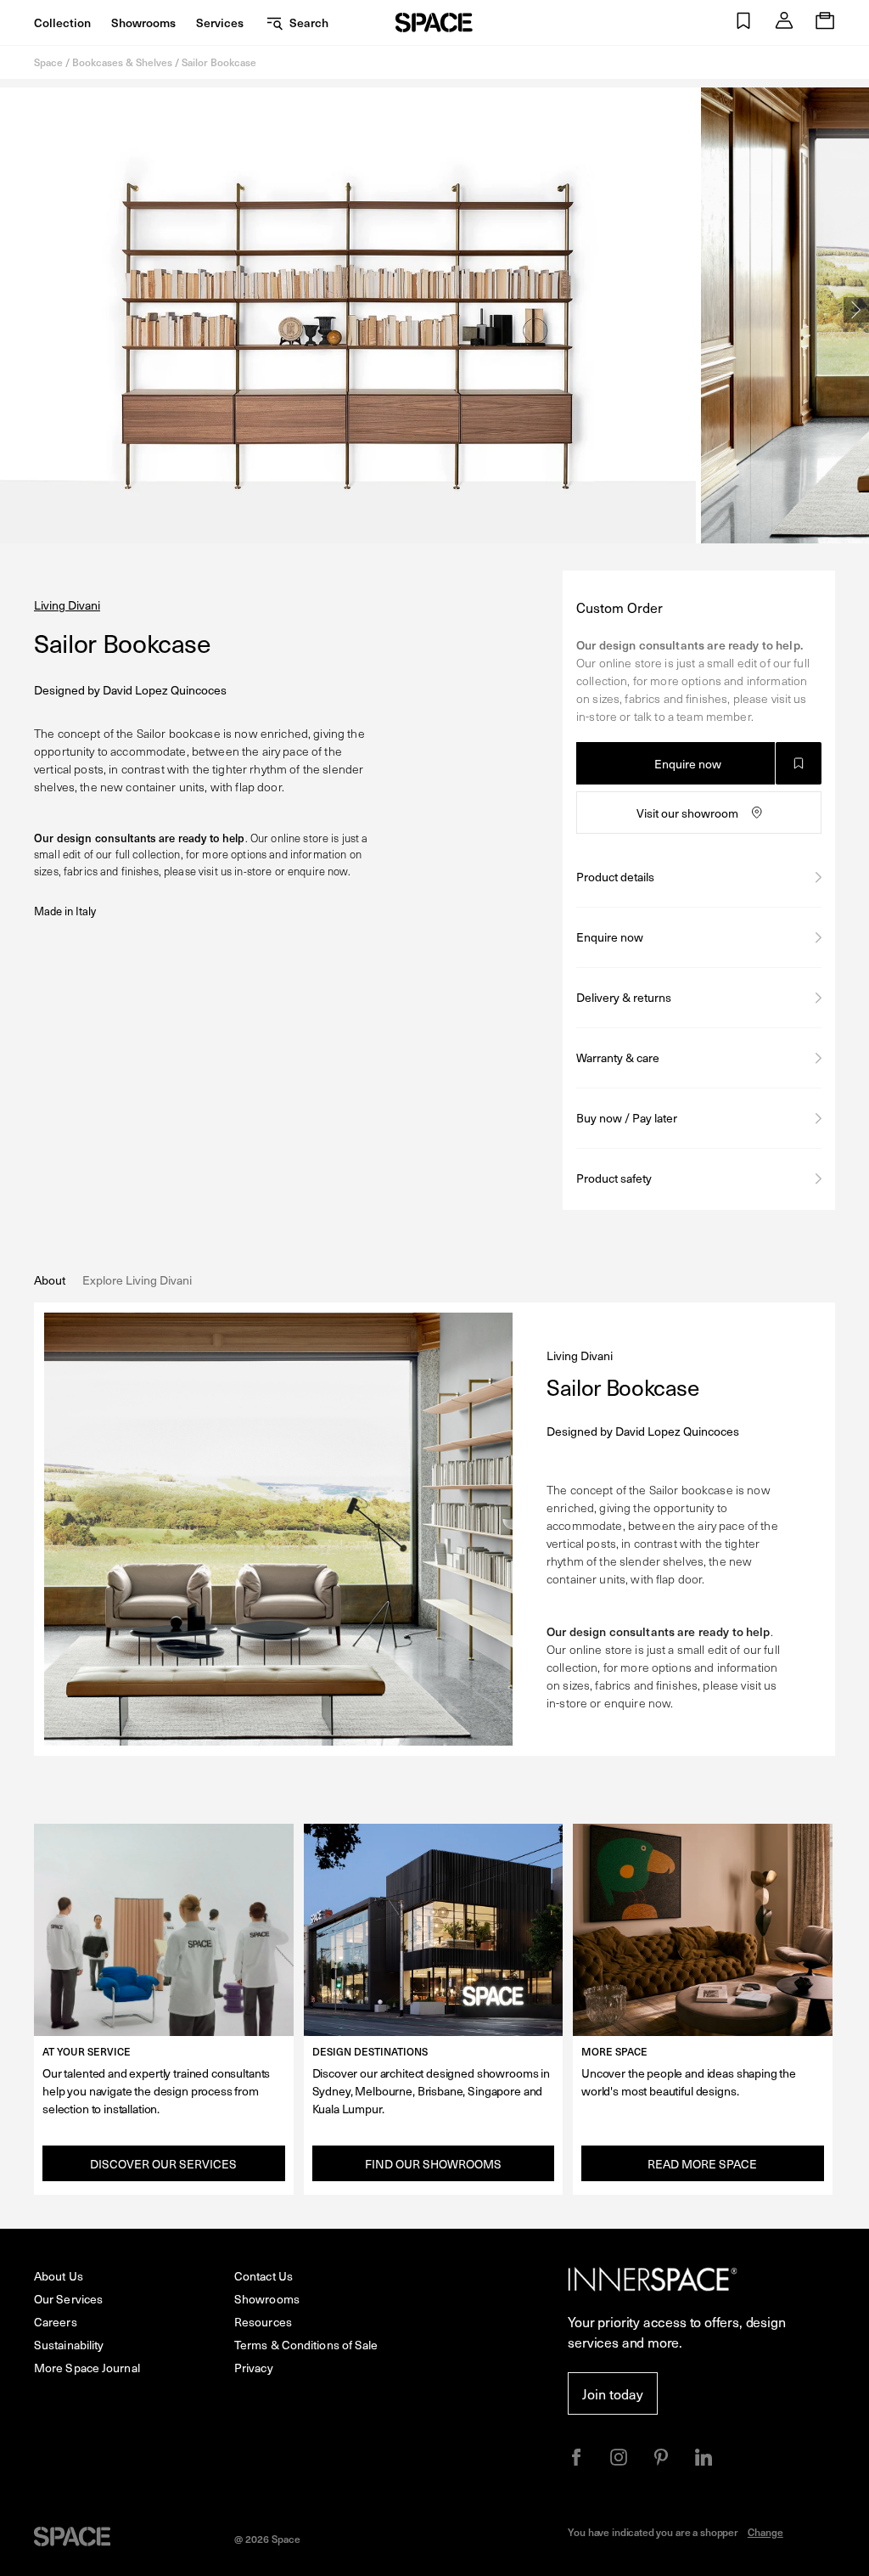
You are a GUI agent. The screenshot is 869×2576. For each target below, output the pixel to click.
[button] (743, 22)
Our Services (68, 2299)
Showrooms (143, 22)
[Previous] (13, 310)
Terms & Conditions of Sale (306, 2345)
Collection (62, 22)
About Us (59, 2276)
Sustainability (69, 2345)
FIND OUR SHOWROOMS (433, 2164)
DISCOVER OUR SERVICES (163, 2164)
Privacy (254, 2368)
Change (765, 2532)
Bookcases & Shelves (122, 62)
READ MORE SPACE (702, 2164)
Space (48, 62)
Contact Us (264, 2276)
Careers (56, 2322)
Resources (263, 2322)
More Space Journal (87, 2368)
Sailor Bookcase (219, 62)
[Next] (856, 310)
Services (220, 22)
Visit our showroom (687, 813)
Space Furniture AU (434, 22)
